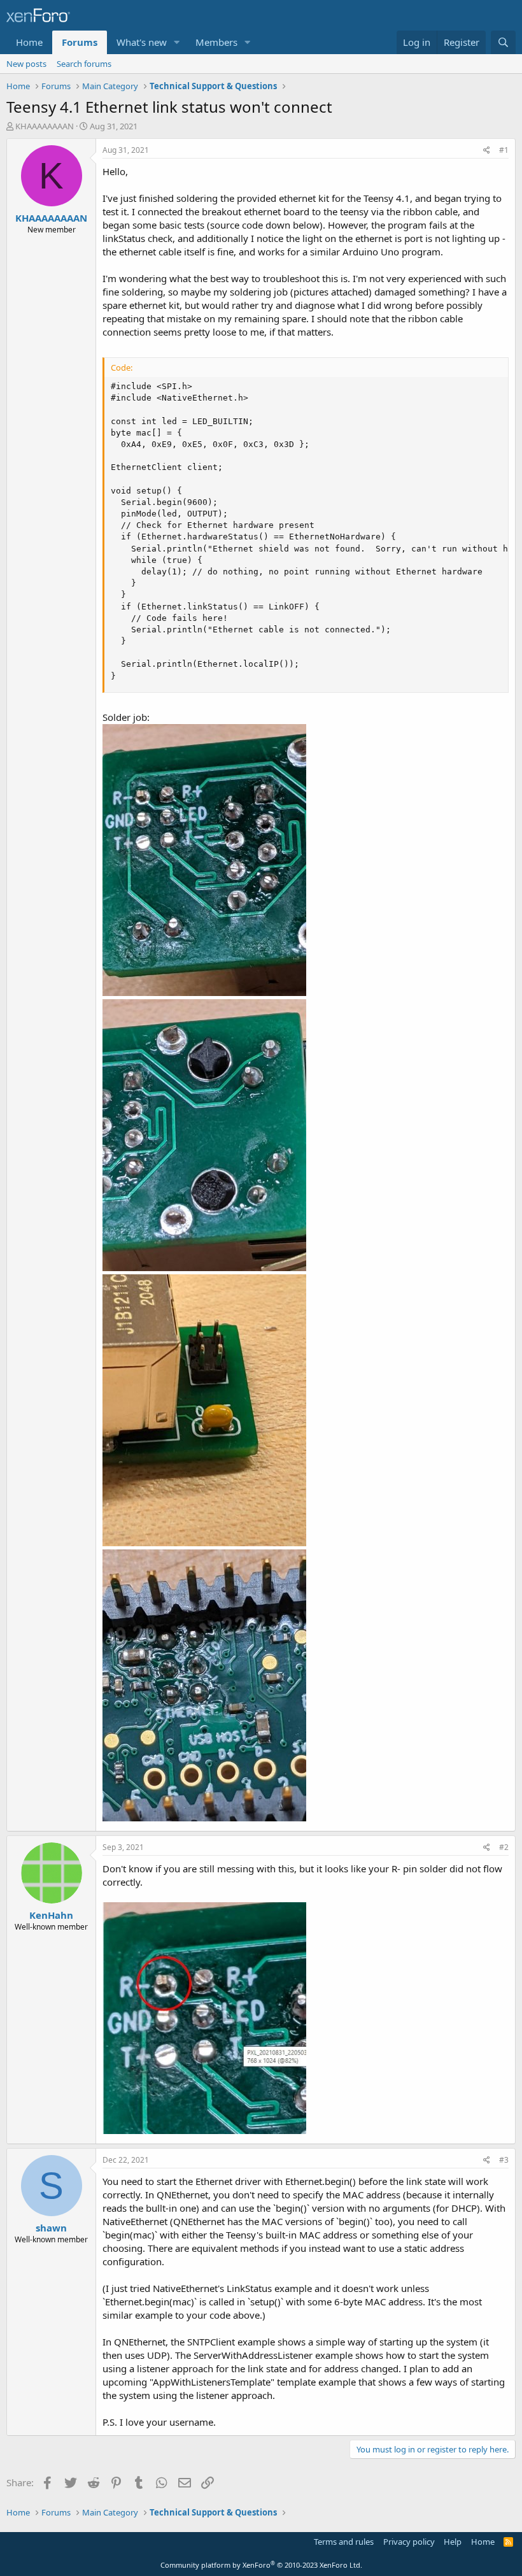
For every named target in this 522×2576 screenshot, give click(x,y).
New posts (26, 64)
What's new (142, 42)
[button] (177, 42)
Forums (80, 42)
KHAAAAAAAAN (45, 126)
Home (29, 42)
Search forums (84, 64)
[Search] (503, 42)
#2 (504, 1847)
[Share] (487, 151)
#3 (504, 2160)
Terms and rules (344, 2542)
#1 (504, 150)
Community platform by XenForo (261, 2565)
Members (216, 42)
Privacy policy (409, 2542)
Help (453, 2542)
